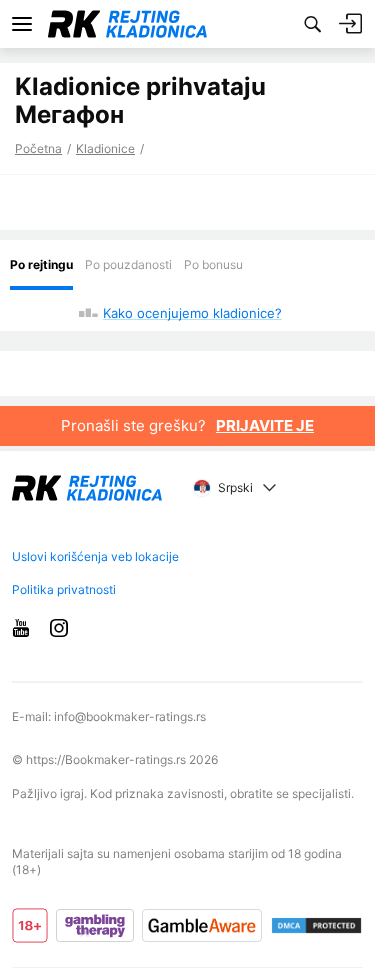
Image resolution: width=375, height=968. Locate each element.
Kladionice (105, 148)
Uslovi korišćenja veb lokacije (95, 556)
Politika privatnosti (64, 589)
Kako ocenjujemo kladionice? (192, 313)
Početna (38, 148)
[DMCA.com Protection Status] (316, 925)
